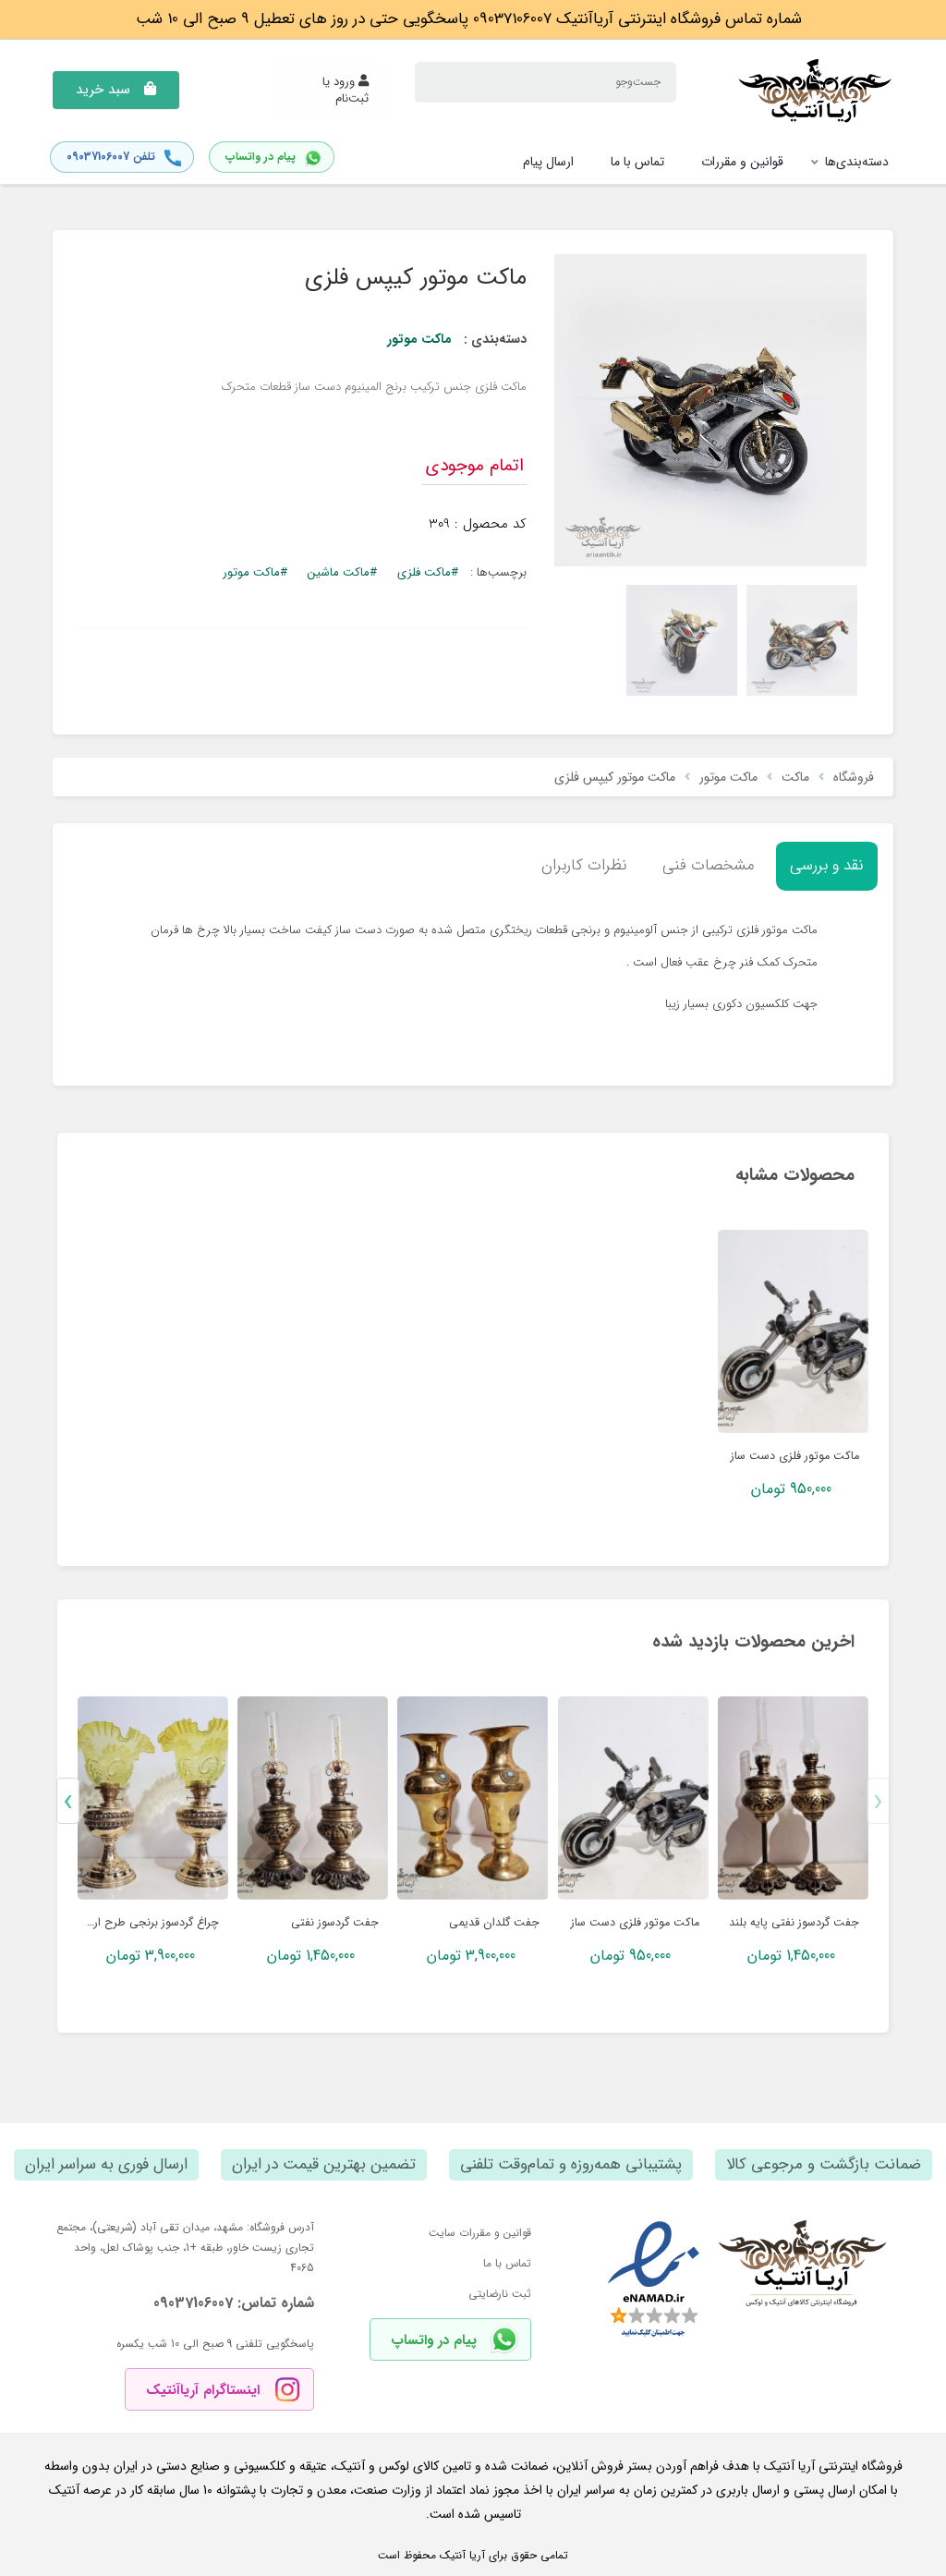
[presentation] (878, 1801)
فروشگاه (854, 777)
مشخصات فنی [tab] (709, 865)
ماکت (795, 777)
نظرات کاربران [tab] (584, 865)
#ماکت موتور (255, 572)
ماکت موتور (419, 339)
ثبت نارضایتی (500, 2294)
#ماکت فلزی (428, 572)
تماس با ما (507, 2263)
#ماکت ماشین (342, 572)
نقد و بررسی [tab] (827, 865)
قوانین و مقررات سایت (480, 2233)
